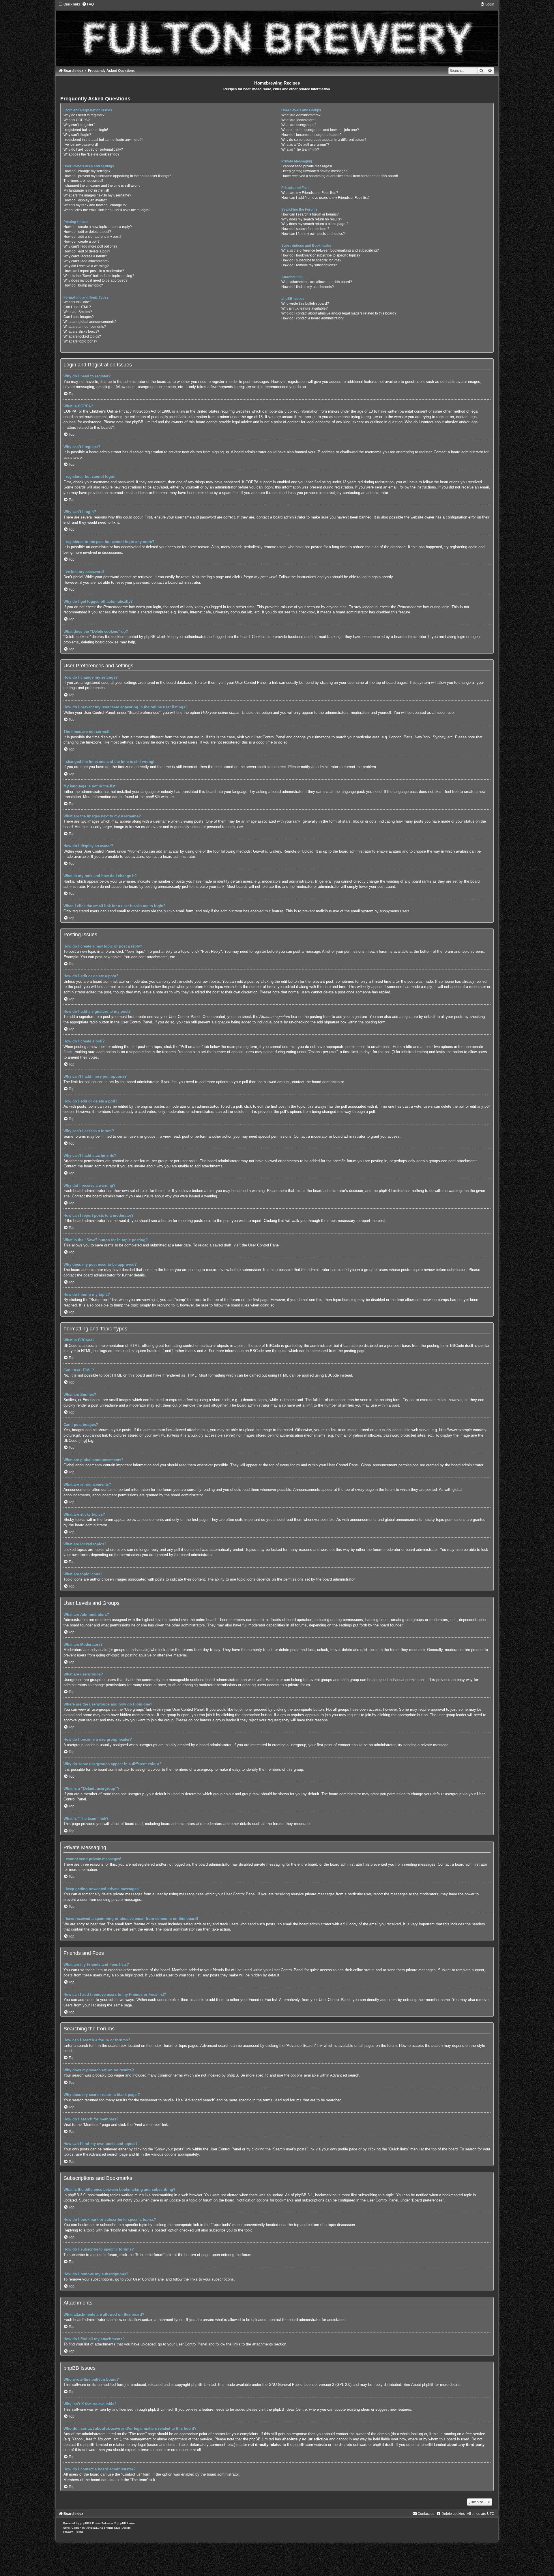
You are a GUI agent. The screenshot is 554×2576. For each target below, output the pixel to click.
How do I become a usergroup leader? (311, 135)
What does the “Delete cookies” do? (91, 154)
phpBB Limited (204, 2385)
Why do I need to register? (84, 115)
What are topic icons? (80, 341)
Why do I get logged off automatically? (93, 149)
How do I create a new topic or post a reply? (98, 227)
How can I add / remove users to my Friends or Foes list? (325, 198)
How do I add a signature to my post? (92, 237)
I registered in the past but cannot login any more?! (103, 140)
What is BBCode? (77, 302)
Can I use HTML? (77, 307)
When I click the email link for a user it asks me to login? (107, 210)
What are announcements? (85, 327)
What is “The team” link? (300, 149)
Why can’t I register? (79, 125)
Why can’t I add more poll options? (90, 246)
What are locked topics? (82, 336)
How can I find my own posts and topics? (313, 234)
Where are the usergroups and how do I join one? (320, 130)
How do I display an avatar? (85, 200)
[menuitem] (88, 4)
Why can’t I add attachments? (86, 261)
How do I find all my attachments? (308, 287)
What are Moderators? (299, 120)
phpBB (151, 797)
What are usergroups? (299, 125)
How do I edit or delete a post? (87, 232)
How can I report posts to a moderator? (94, 271)
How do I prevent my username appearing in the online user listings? (117, 176)
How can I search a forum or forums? (310, 214)
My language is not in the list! (86, 190)
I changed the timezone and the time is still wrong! (102, 186)
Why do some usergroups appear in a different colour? (324, 140)
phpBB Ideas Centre (290, 2409)
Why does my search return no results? (312, 219)
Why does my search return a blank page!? (315, 224)
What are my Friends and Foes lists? (310, 193)
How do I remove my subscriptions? (309, 265)
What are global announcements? (90, 322)
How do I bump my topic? (83, 285)
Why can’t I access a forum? (85, 256)
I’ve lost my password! (81, 145)
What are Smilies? (78, 312)
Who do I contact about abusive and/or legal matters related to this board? (339, 313)
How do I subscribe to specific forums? (311, 260)
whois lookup (411, 2434)
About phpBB (422, 2385)
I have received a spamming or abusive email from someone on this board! (340, 176)
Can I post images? (79, 317)
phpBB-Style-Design (117, 2528)
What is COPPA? (77, 120)
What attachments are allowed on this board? (317, 282)
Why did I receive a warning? (86, 266)
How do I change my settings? (87, 171)
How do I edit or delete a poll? (87, 251)
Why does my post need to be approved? (96, 280)
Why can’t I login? (77, 135)
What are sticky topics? (81, 332)
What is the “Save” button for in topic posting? (99, 276)
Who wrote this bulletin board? (305, 304)
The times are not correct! (83, 181)
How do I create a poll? (82, 241)
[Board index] (277, 34)
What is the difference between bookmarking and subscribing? (330, 250)
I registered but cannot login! (86, 130)
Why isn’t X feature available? (305, 308)
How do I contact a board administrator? (312, 318)
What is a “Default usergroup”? (305, 145)
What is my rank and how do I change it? (95, 205)
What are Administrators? (301, 115)
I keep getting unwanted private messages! (315, 171)
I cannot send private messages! (307, 166)
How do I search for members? (305, 229)
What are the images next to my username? (97, 195)
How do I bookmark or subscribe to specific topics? (321, 255)
